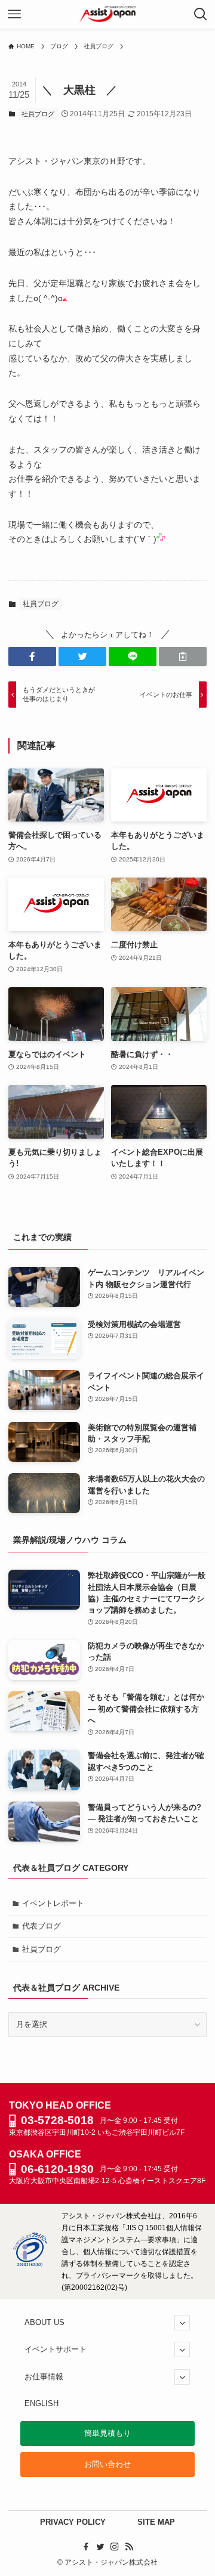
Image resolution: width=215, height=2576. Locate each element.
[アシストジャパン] (108, 14)
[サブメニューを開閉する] (182, 2323)
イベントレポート (53, 1903)
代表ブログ (42, 1926)
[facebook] (86, 2547)
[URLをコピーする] (183, 656)
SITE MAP (156, 2522)
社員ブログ (38, 114)
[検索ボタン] (201, 14)
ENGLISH (42, 2403)
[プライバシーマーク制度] (30, 2265)
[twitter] (100, 2547)
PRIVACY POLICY (73, 2522)
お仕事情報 (44, 2377)
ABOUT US (44, 2322)
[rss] (129, 2547)
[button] (32, 656)
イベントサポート (56, 2349)
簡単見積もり (107, 2433)
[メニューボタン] (14, 14)
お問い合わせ (107, 2464)
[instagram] (115, 2547)
